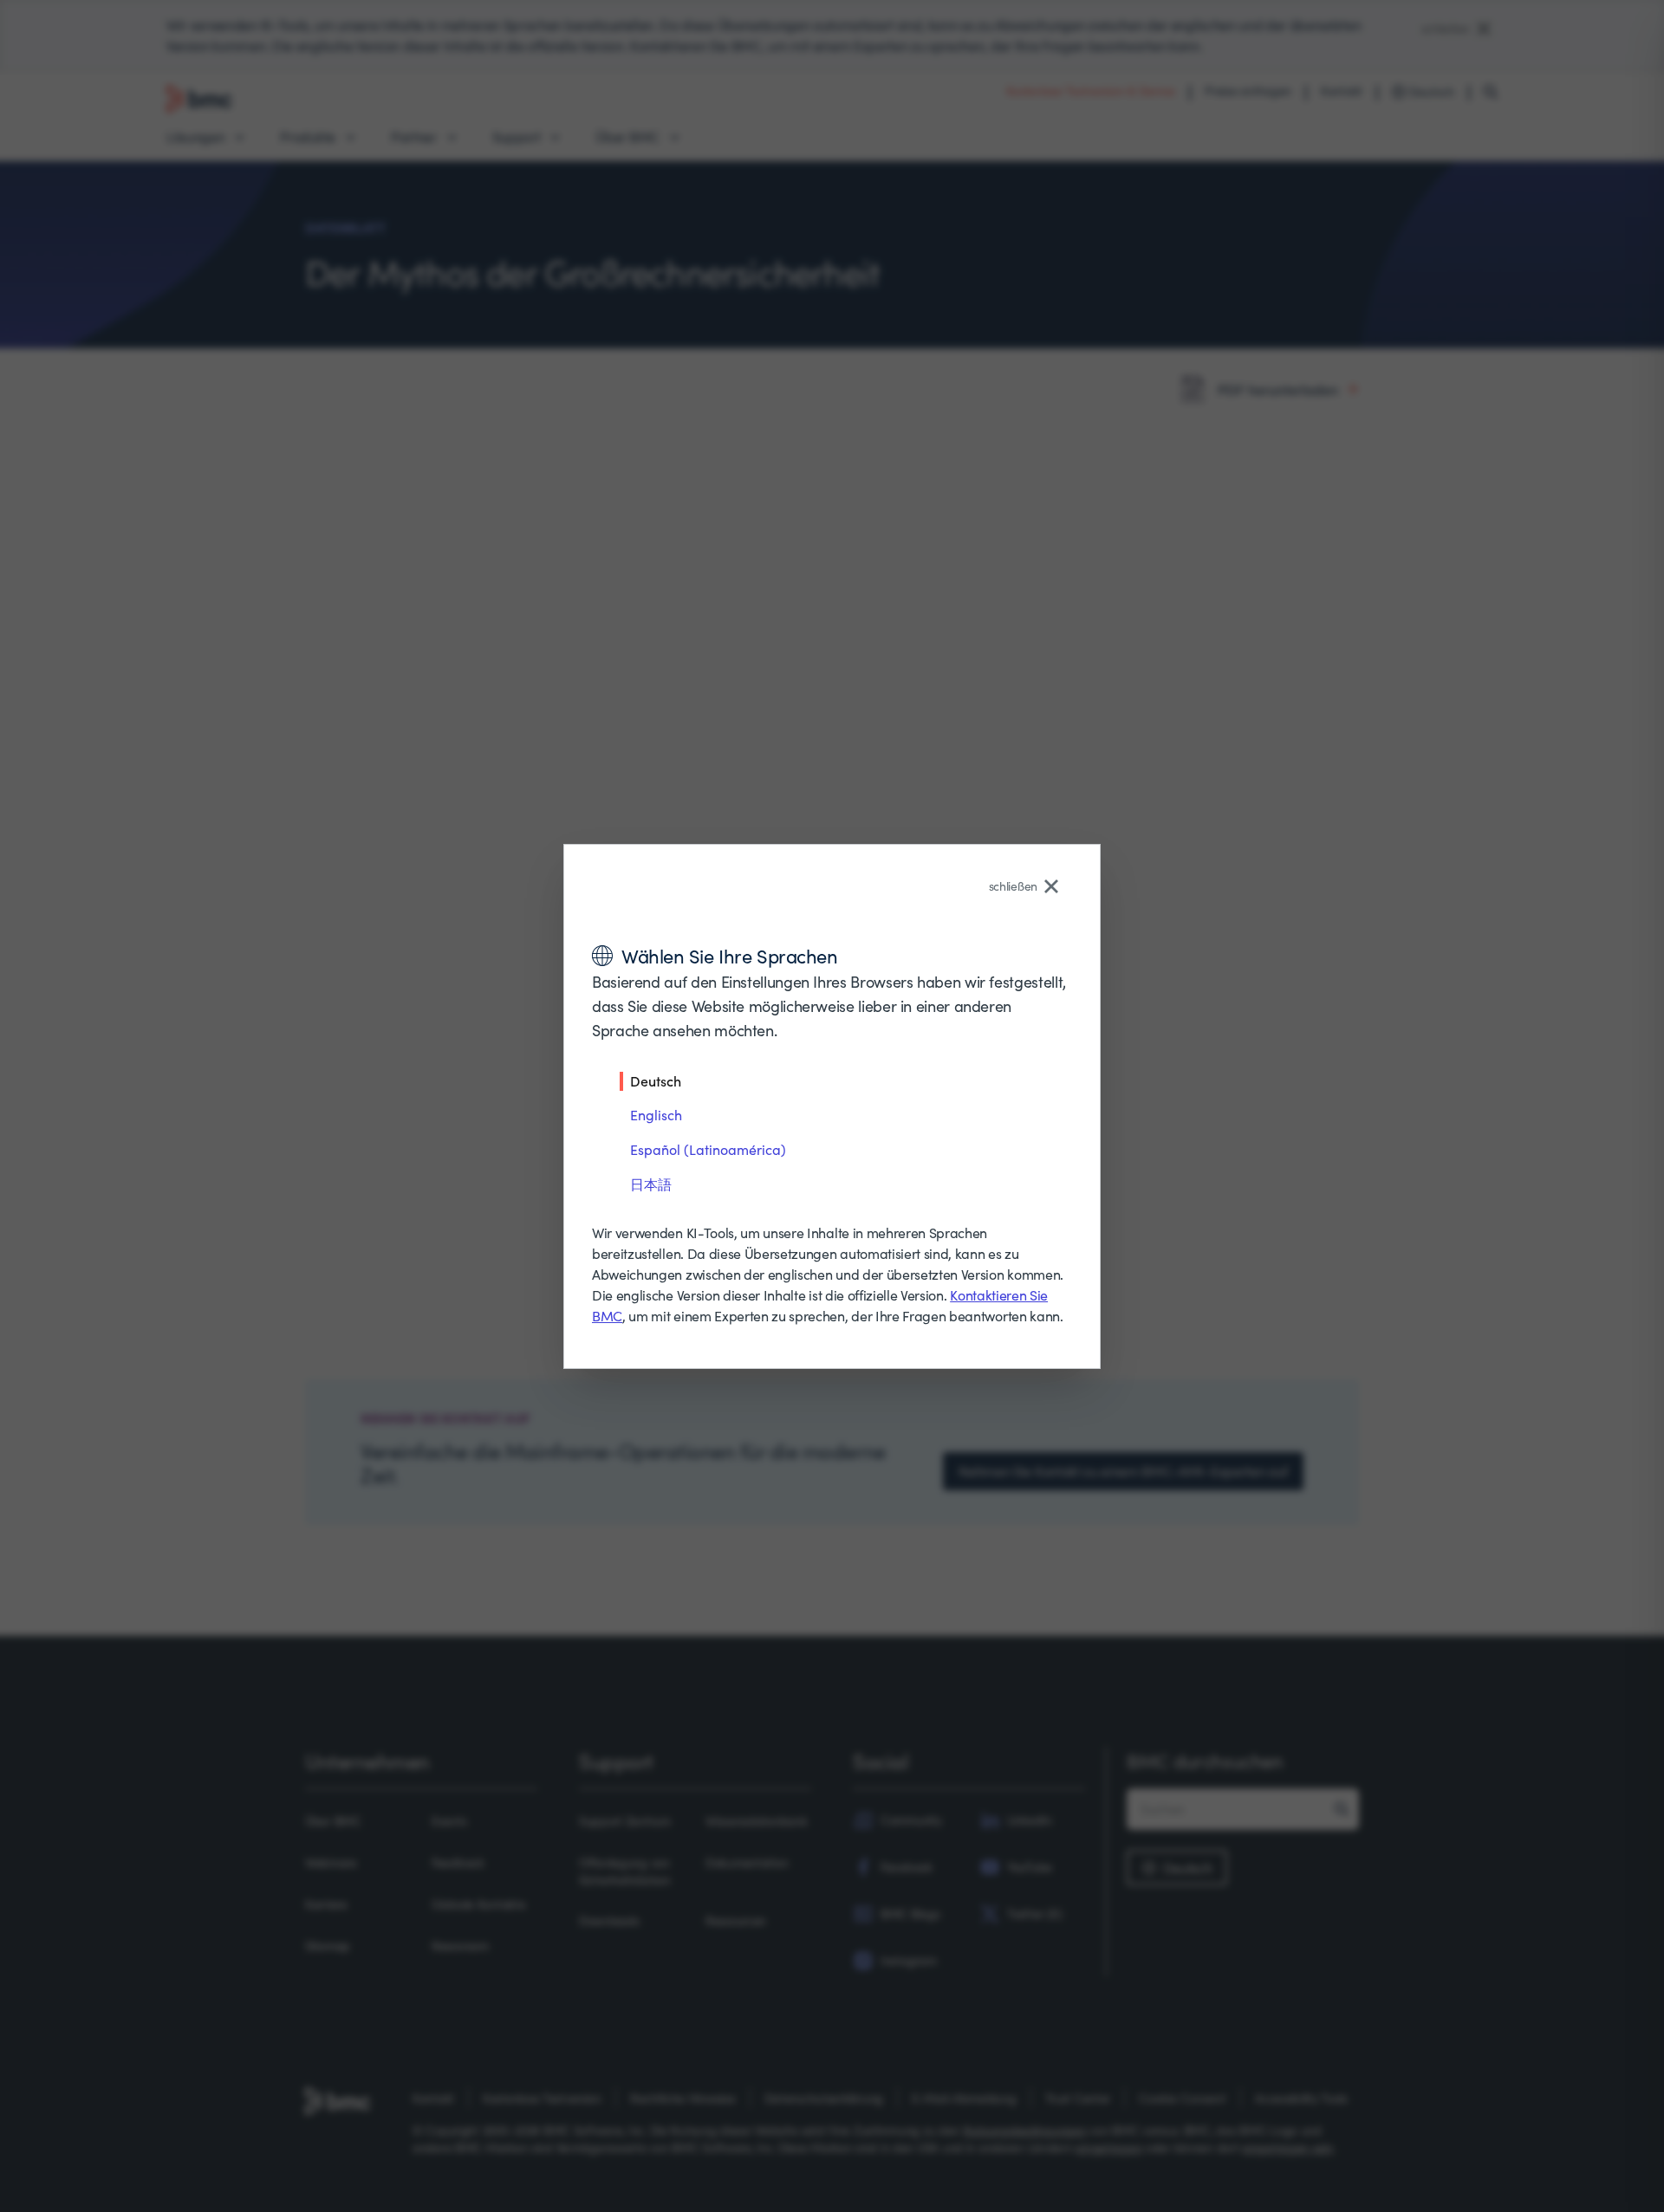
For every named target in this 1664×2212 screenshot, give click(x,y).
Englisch (656, 1115)
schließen (1013, 886)
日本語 (651, 1184)
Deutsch (656, 1080)
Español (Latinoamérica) (708, 1149)
